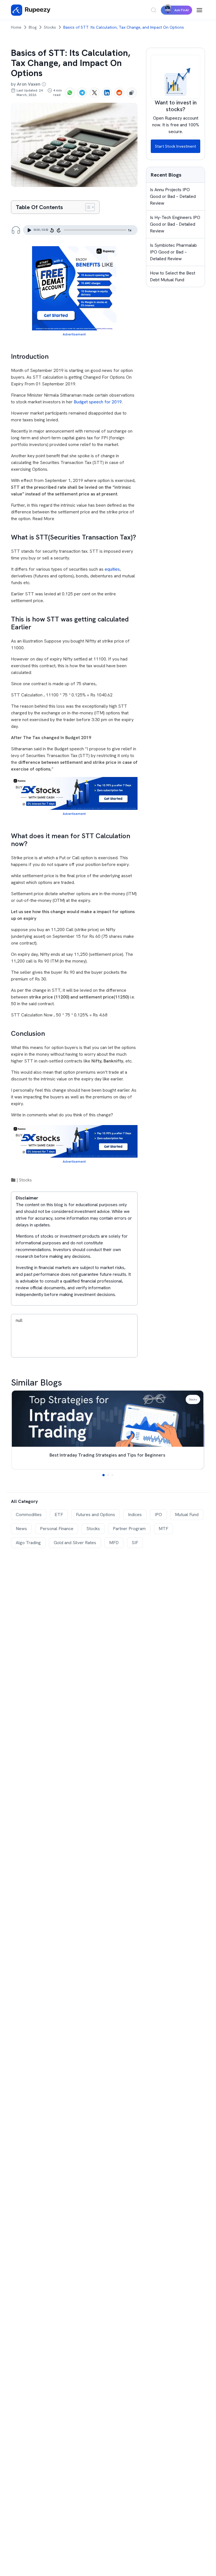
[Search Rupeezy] (154, 10)
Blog (33, 27)
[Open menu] (199, 10)
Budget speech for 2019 (98, 402)
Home (16, 27)
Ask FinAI (182, 10)
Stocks (50, 27)
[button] (103, 1475)
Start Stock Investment (175, 146)
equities (112, 569)
